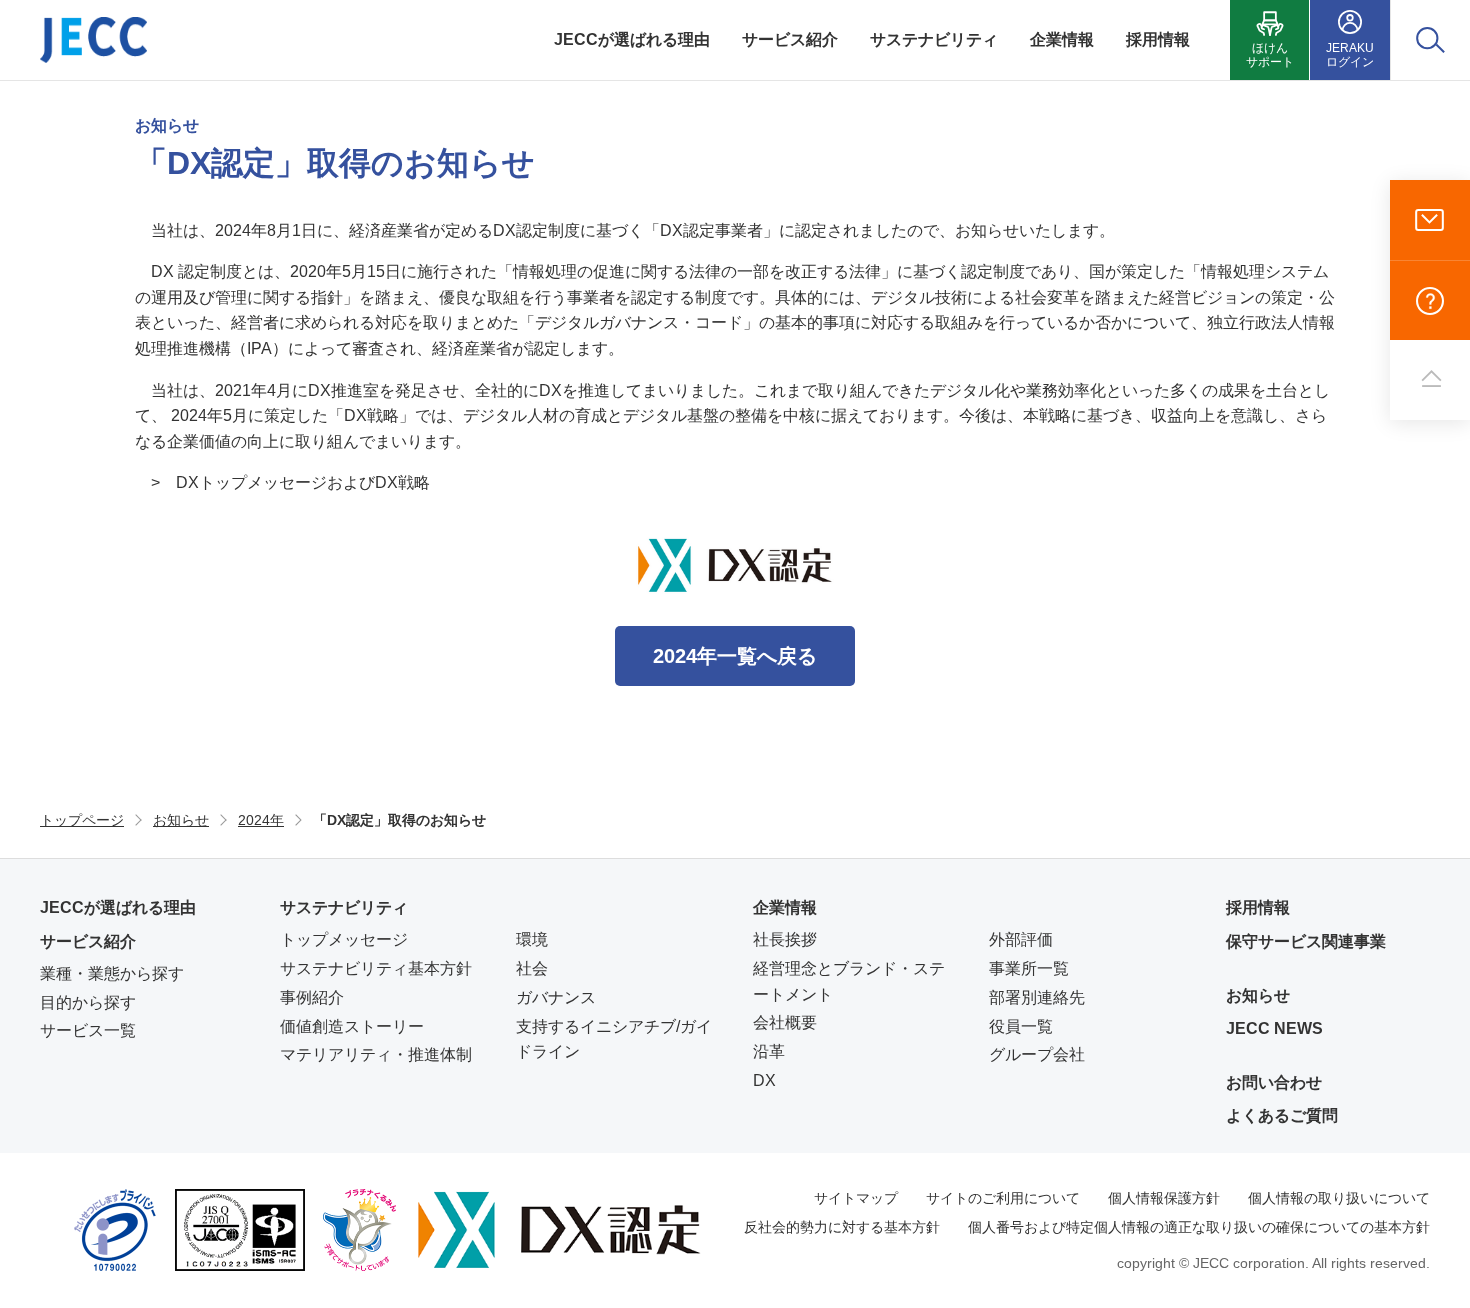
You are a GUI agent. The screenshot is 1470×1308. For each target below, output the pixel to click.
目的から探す (88, 1002)
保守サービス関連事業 (1306, 941)
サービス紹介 (88, 941)
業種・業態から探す (112, 973)
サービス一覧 (88, 1030)
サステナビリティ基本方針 (376, 968)
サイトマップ (856, 1198)
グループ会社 (1037, 1054)
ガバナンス (556, 997)
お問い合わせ (1430, 220)
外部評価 (1021, 939)
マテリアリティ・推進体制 (376, 1054)
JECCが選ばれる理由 (118, 907)
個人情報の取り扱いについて (1339, 1198)
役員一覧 (1021, 1026)
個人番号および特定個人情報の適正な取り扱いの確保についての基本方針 (1199, 1227)
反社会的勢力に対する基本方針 (842, 1227)
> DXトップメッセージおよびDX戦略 (290, 482)
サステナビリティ (344, 907)
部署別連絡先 (1037, 997)
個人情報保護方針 (1164, 1198)
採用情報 (1258, 907)
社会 (532, 968)
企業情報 (785, 907)
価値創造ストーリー (352, 1026)
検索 (1430, 40)
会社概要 (785, 1022)
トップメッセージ (344, 939)
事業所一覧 (1029, 968)
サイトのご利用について (1003, 1198)
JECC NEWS (1274, 1028)
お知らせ (1258, 995)
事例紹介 (312, 997)
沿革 (769, 1051)
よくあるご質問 (1430, 300)
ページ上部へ (1430, 380)
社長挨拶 (785, 939)
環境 (532, 939)
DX (764, 1080)
